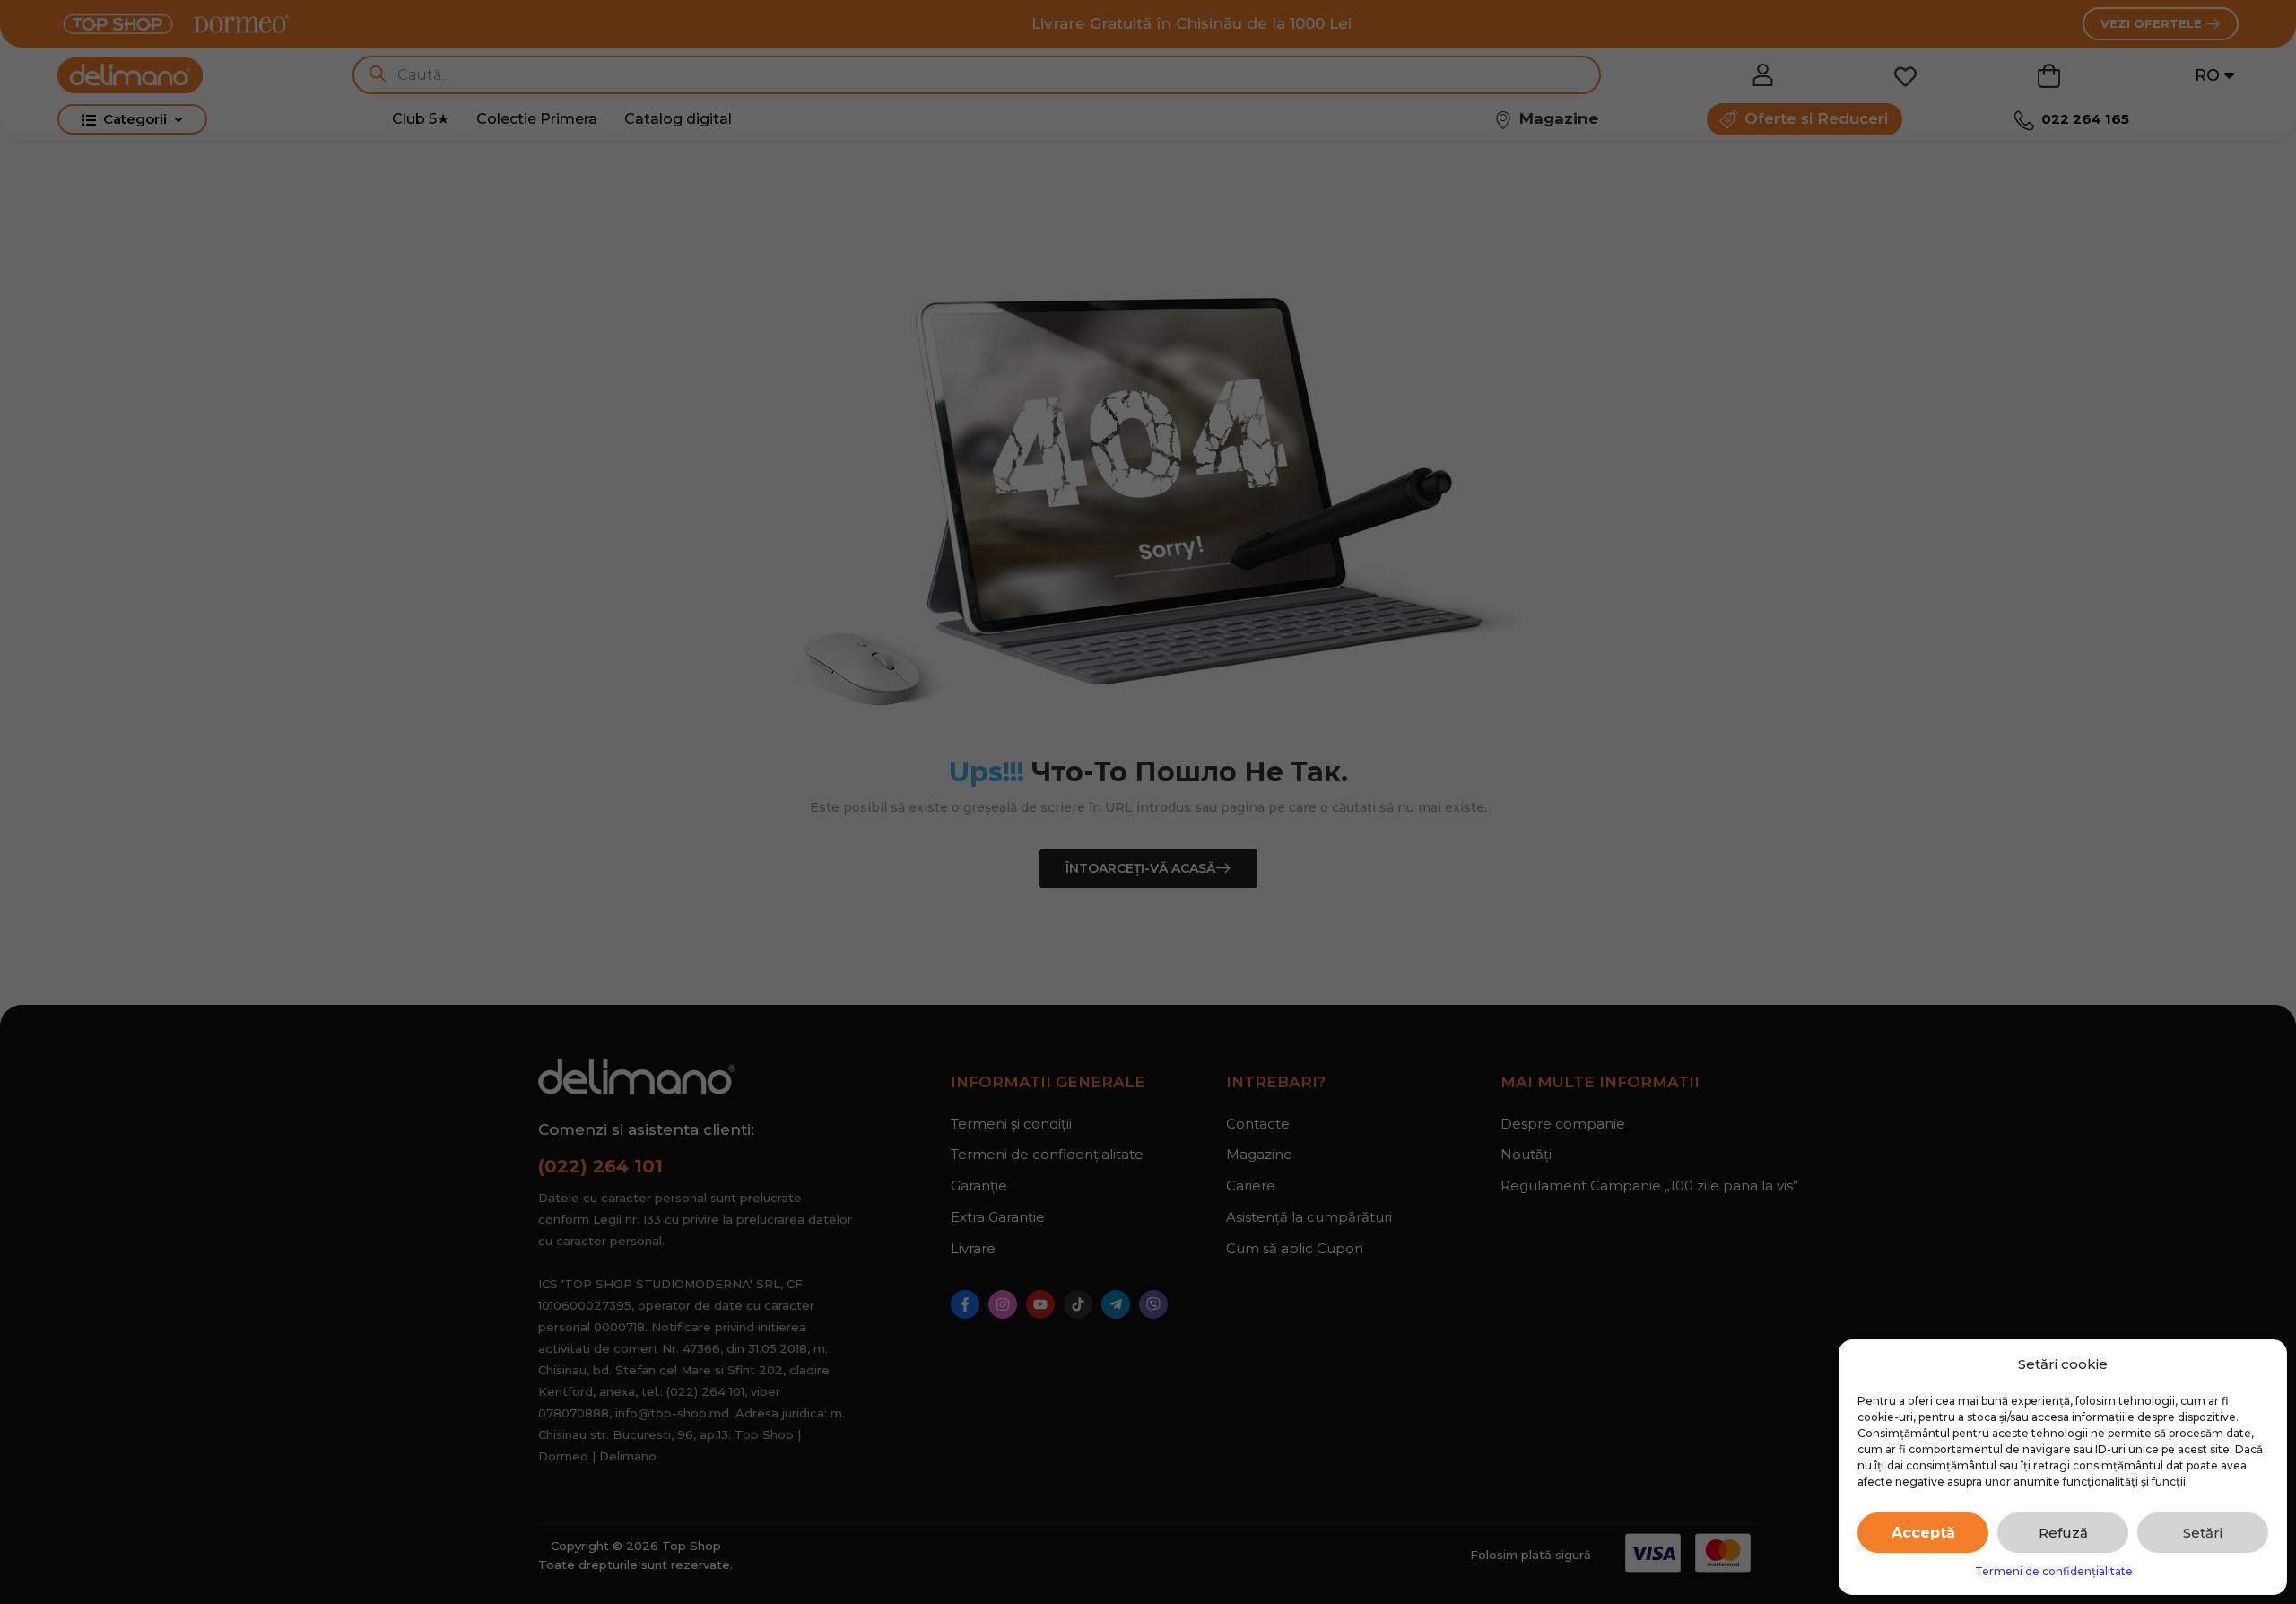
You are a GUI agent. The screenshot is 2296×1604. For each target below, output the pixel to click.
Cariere (1251, 1186)
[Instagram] (1003, 1304)
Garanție (979, 1186)
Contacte (1258, 1124)
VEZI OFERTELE (2153, 23)
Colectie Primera (537, 119)
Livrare (973, 1248)
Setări (2203, 1533)
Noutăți (1526, 1154)
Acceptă (1923, 1533)
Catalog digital (678, 119)
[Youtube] (1040, 1304)
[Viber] (1153, 1304)
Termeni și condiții (1011, 1124)
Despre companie (1563, 1124)
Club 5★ (421, 119)
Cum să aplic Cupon (1295, 1248)
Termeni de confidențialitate (2054, 1571)
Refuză (2063, 1533)
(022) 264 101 (600, 1166)
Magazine (1259, 1154)
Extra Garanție (998, 1217)
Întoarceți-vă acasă (1140, 868)
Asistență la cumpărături (1309, 1217)
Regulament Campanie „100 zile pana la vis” (1629, 1186)
